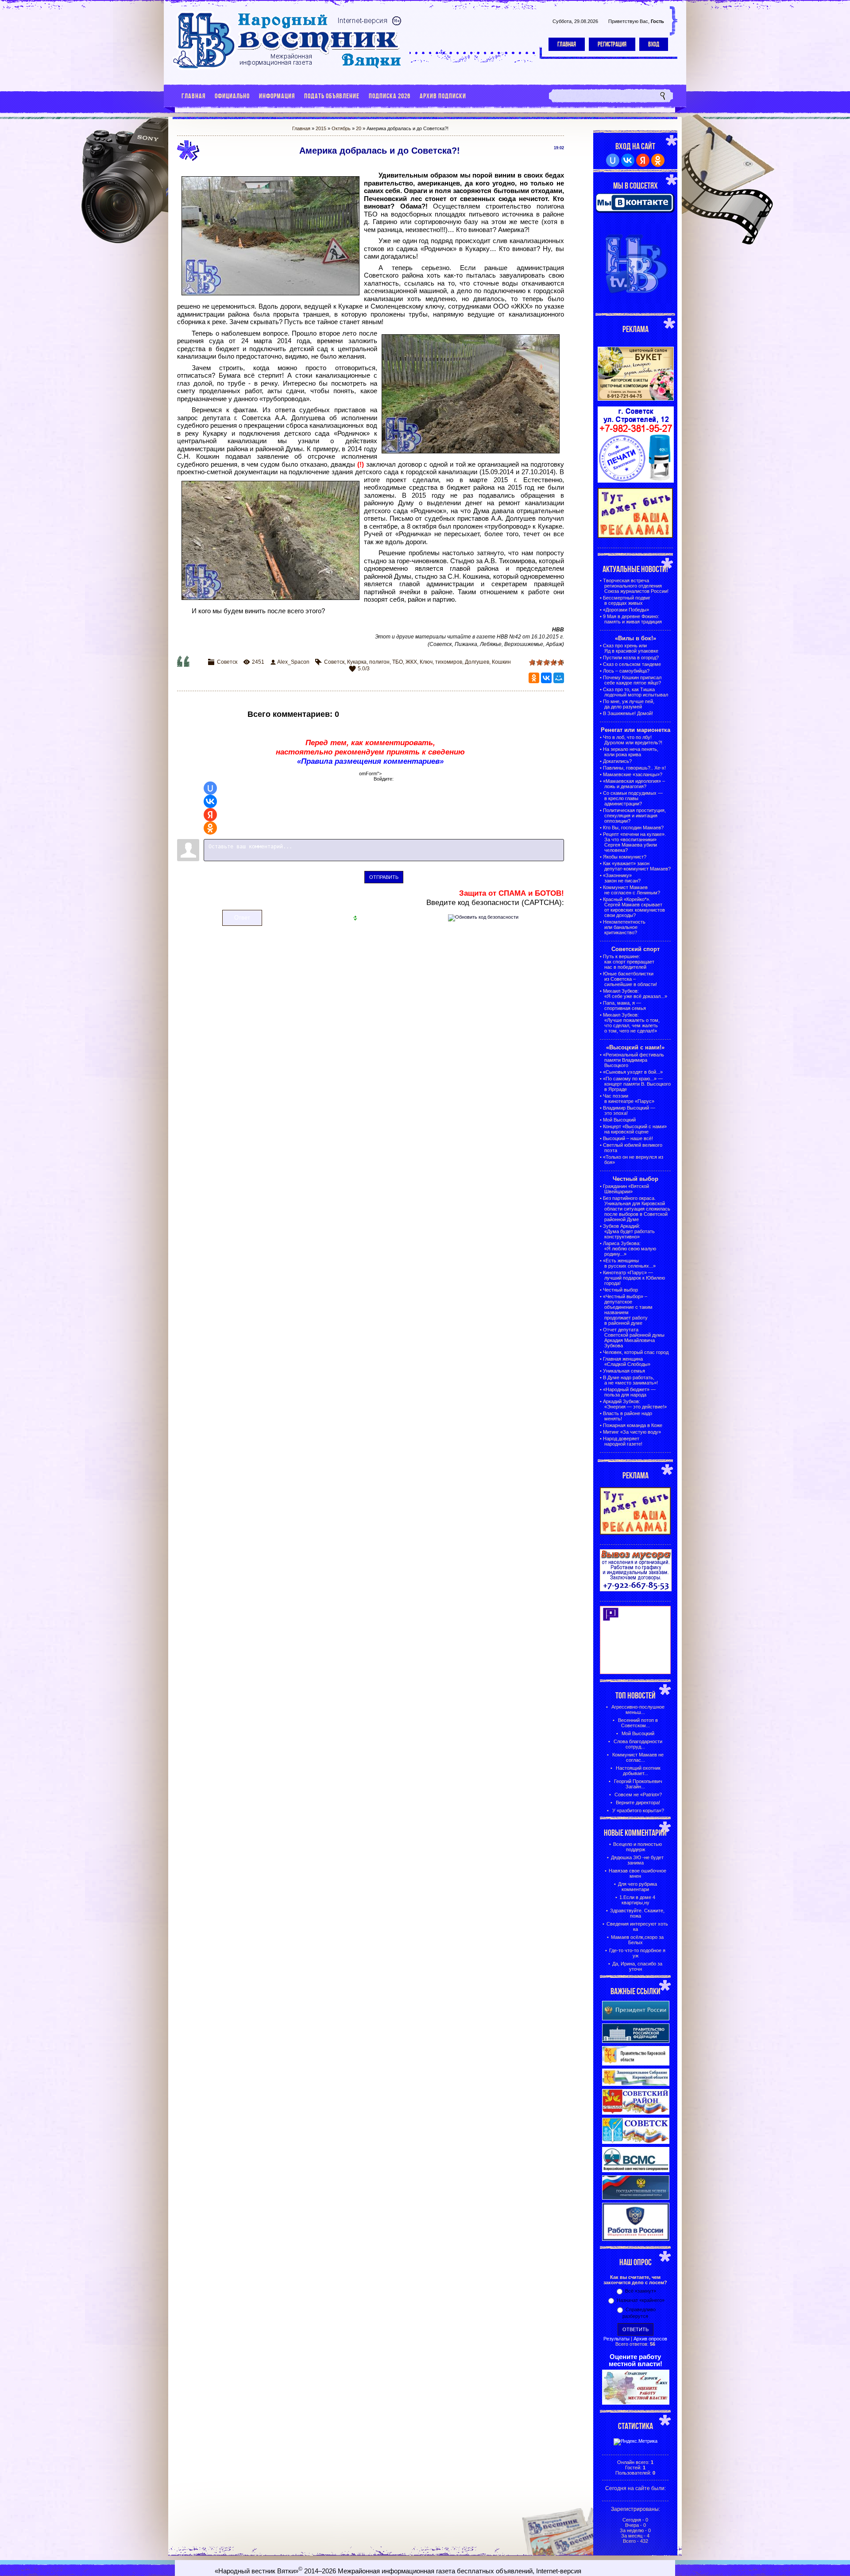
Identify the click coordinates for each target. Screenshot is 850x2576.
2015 (321, 128)
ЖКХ (411, 662)
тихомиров (449, 662)
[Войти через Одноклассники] (210, 828)
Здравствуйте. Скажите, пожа (637, 1913)
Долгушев (477, 662)
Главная (567, 44)
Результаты (616, 2339)
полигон (379, 662)
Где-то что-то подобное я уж (637, 1953)
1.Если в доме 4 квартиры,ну (637, 1900)
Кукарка (357, 662)
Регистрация (612, 44)
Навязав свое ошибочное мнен (637, 1873)
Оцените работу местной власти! (636, 2360)
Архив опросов (650, 2339)
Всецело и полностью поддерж (637, 1847)
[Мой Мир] (559, 678)
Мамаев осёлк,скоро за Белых (637, 1940)
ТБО (398, 662)
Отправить (384, 877)
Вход (654, 44)
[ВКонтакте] (546, 678)
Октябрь (341, 128)
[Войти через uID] (210, 788)
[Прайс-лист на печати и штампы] (636, 481)
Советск (227, 662)
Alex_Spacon (293, 662)
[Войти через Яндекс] (210, 815)
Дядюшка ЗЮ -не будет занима (637, 1860)
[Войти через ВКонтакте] (210, 801)
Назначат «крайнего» (641, 2300)
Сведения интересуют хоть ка (637, 1926)
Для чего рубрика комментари (637, 1887)
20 (359, 128)
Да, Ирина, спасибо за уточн (637, 1966)
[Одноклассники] (534, 678)
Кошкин (501, 662)
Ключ (426, 662)
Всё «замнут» (641, 2291)
